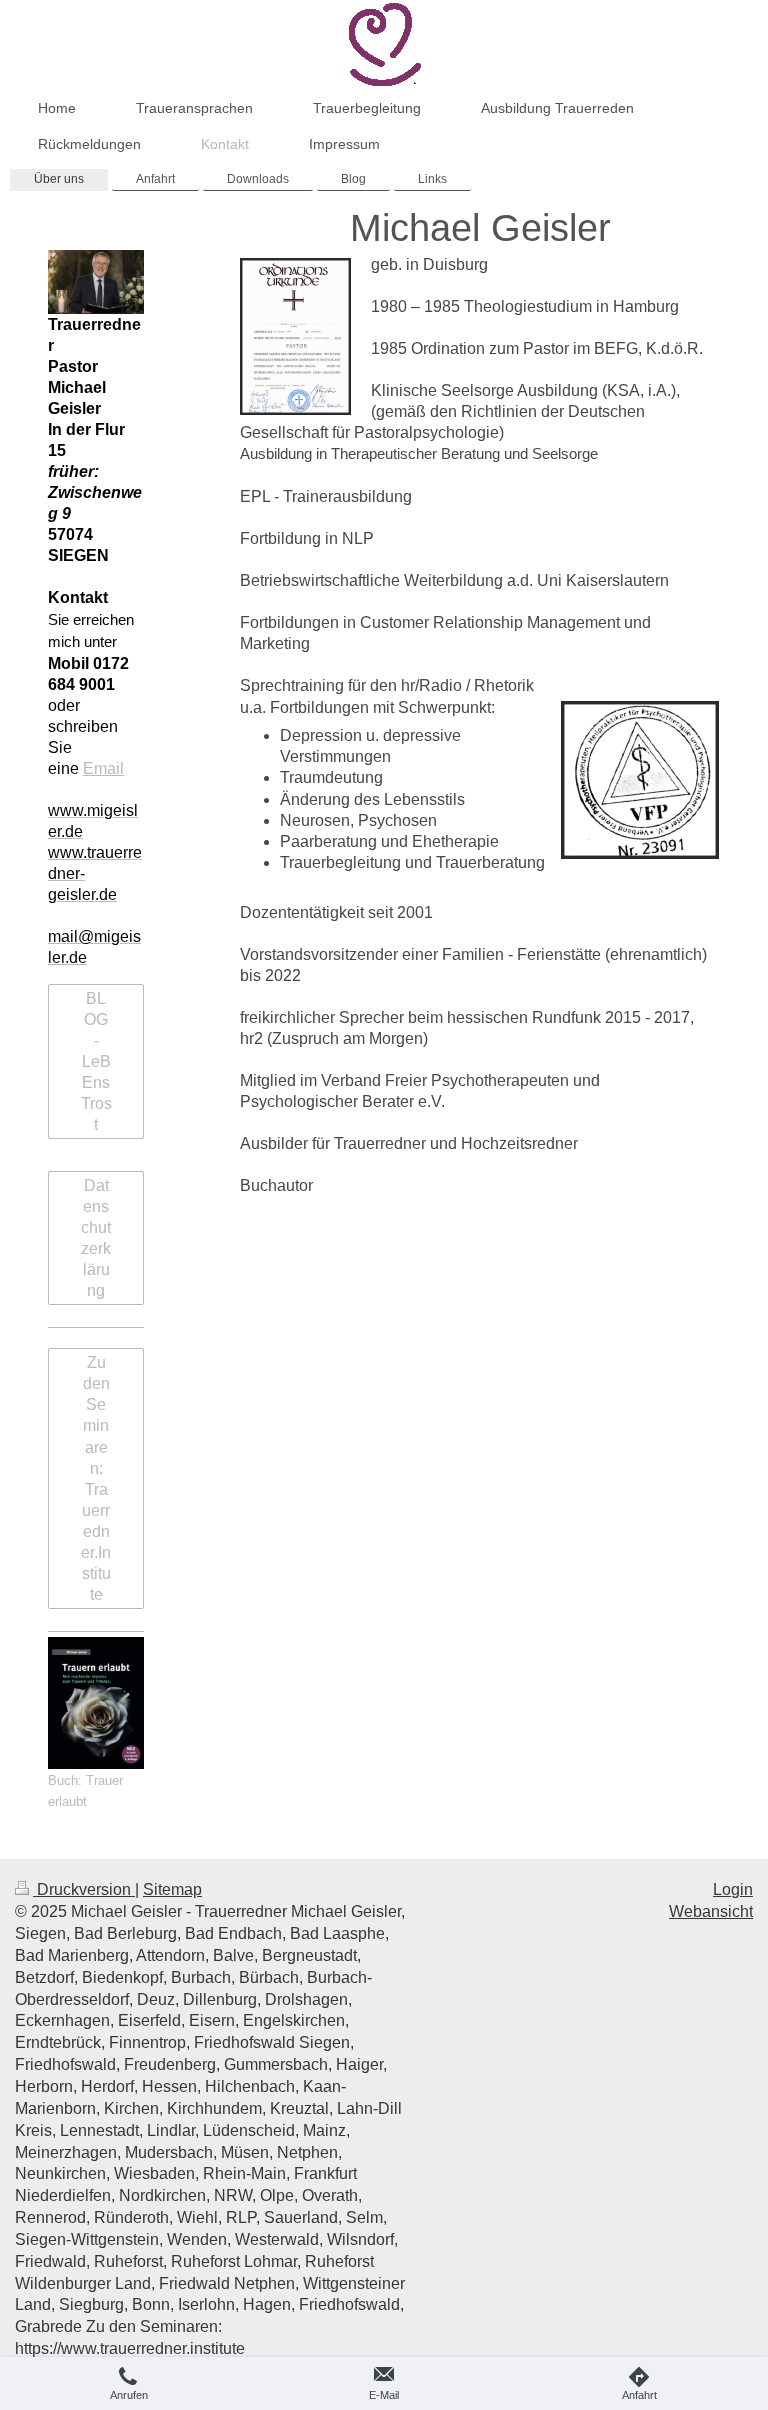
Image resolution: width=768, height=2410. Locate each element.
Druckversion (84, 1889)
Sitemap (172, 1889)
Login (733, 1889)
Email (103, 768)
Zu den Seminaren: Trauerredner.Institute (96, 1478)
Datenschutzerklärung (96, 1238)
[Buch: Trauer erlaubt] (96, 1703)
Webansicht (711, 1911)
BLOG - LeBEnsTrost (96, 1061)
